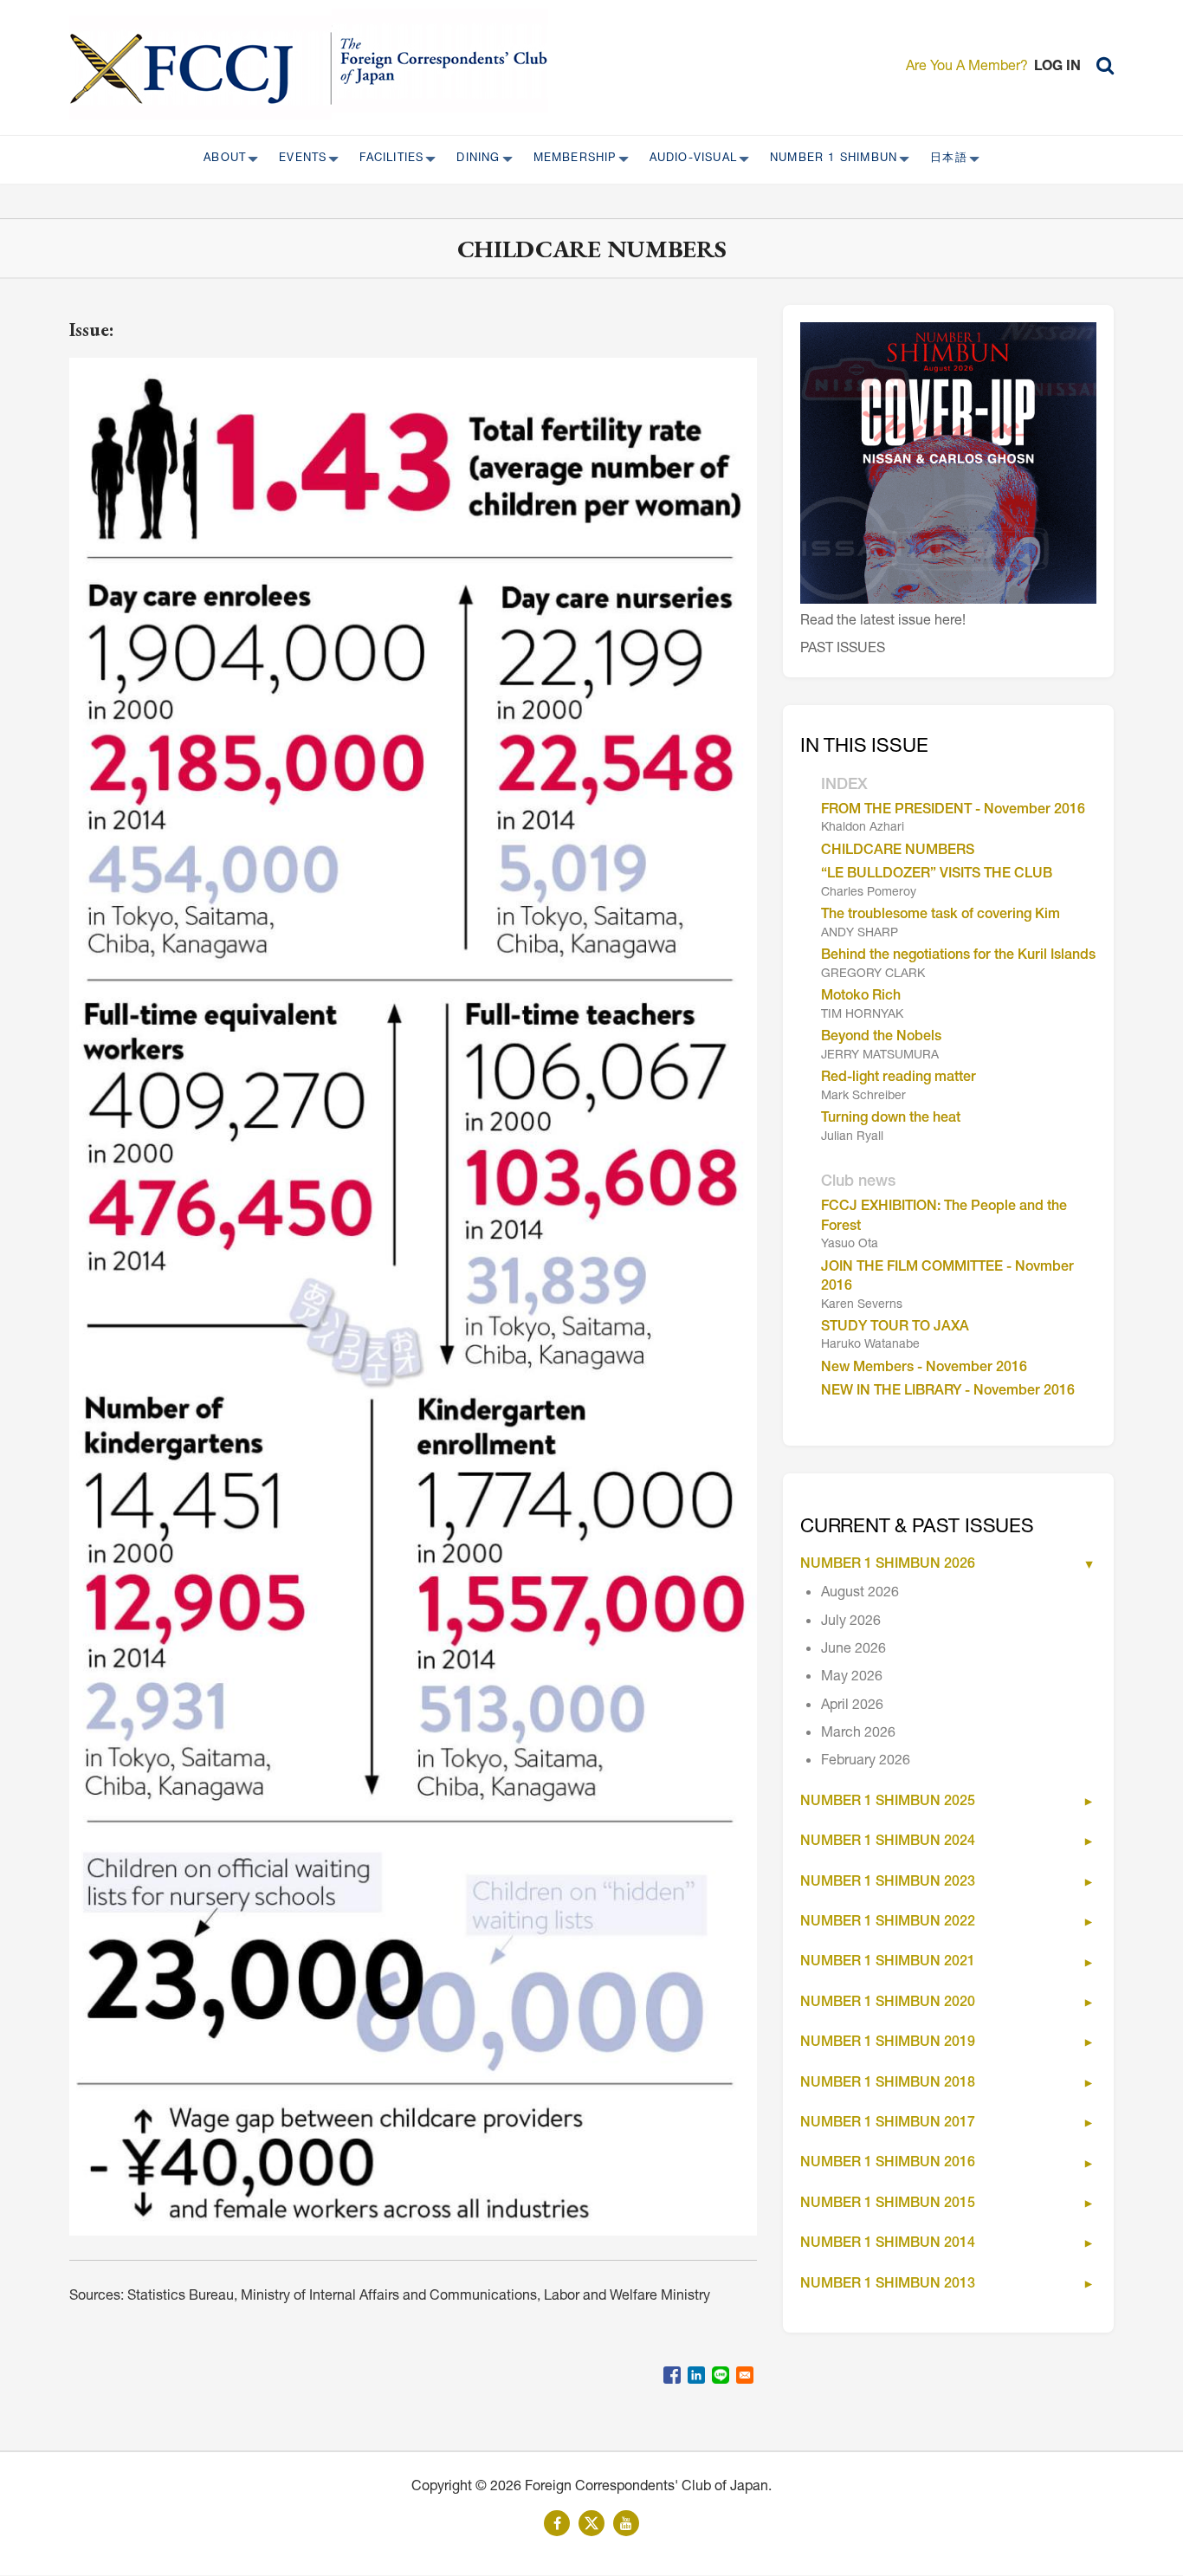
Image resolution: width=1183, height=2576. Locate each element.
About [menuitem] (220, 159)
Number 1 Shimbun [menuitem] (828, 159)
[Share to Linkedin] (696, 2375)
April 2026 (852, 1706)
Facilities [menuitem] (386, 159)
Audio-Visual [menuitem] (688, 159)
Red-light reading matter (899, 1078)
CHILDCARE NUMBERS (898, 851)
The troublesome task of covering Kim (941, 916)
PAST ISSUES (843, 650)
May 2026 (852, 1678)
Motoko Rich (861, 997)
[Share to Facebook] (672, 2375)
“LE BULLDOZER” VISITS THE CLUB (937, 875)
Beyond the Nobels (881, 1038)
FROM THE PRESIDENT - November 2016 (953, 811)
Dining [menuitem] (473, 159)
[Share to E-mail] (745, 2375)
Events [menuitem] (297, 159)
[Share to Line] (721, 2375)
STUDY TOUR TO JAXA (895, 1328)
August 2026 (860, 1594)
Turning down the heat (891, 1119)
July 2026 (851, 1622)
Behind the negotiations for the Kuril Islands (958, 956)
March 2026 (858, 1734)
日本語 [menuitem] (944, 159)
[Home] (200, 68)
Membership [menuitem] (570, 159)
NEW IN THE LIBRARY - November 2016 (948, 1392)
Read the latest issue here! (883, 622)
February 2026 (866, 1762)
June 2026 (853, 1650)
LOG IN (1057, 68)
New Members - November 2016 (924, 1369)
